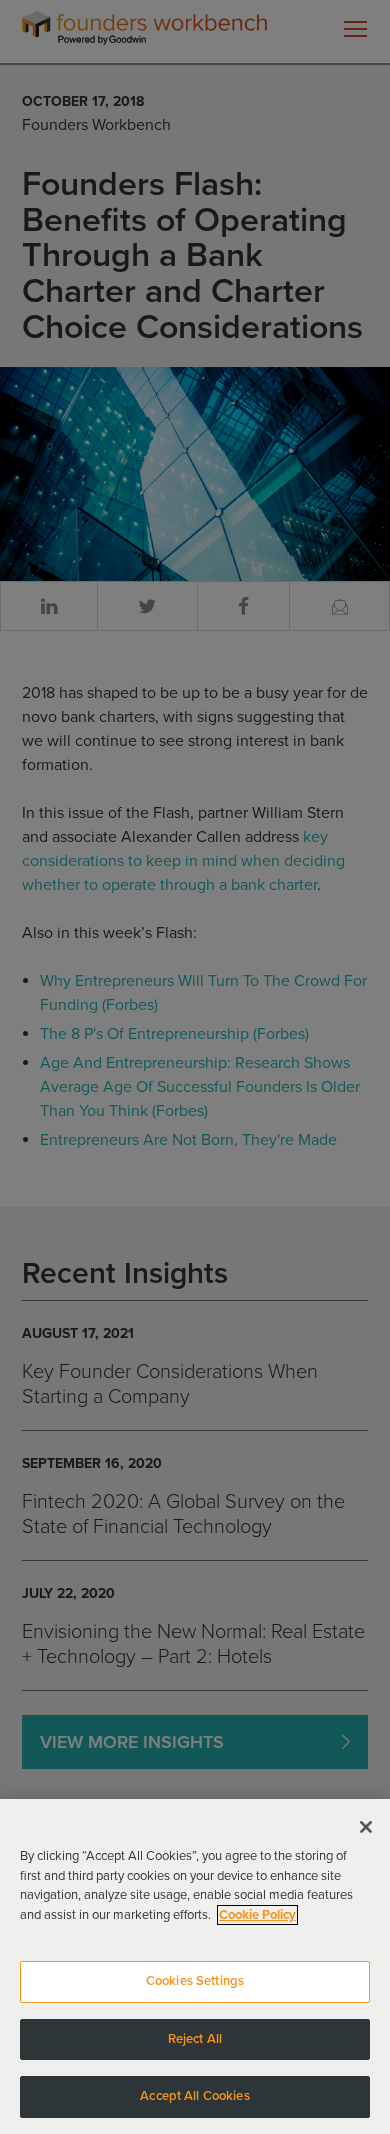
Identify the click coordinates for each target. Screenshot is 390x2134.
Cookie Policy (257, 1915)
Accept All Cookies (194, 2096)
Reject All (195, 2039)
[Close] (366, 1827)
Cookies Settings (195, 1981)
